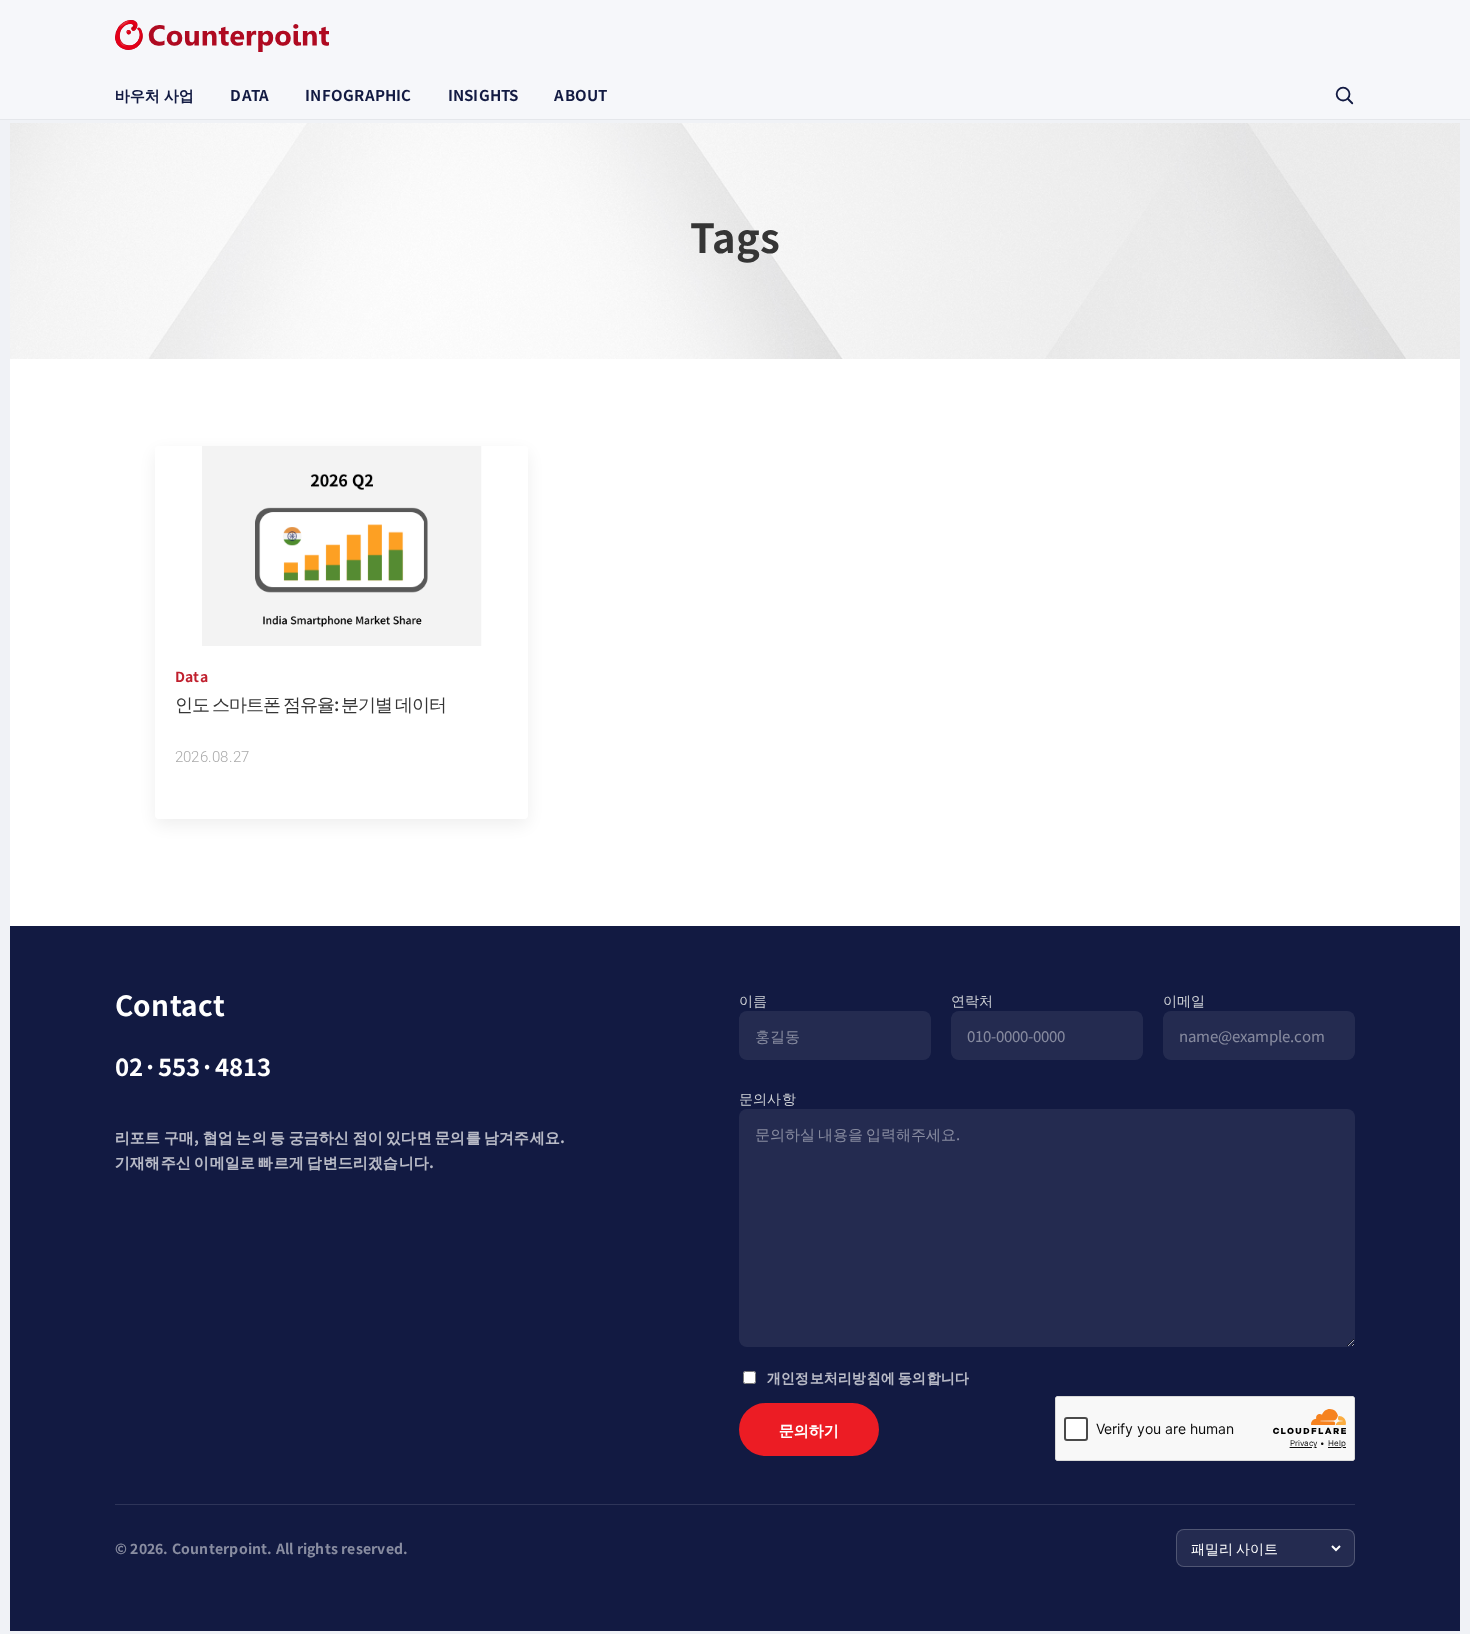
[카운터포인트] (222, 36)
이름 (753, 1000)
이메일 (1184, 1000)
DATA (249, 94)
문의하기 (809, 1429)
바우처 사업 (154, 94)
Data (191, 676)
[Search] (1344, 95)
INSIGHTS (483, 94)
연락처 (972, 1000)
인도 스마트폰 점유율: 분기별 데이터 (310, 703)
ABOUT (580, 94)
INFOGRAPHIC (358, 94)
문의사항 (767, 1098)
